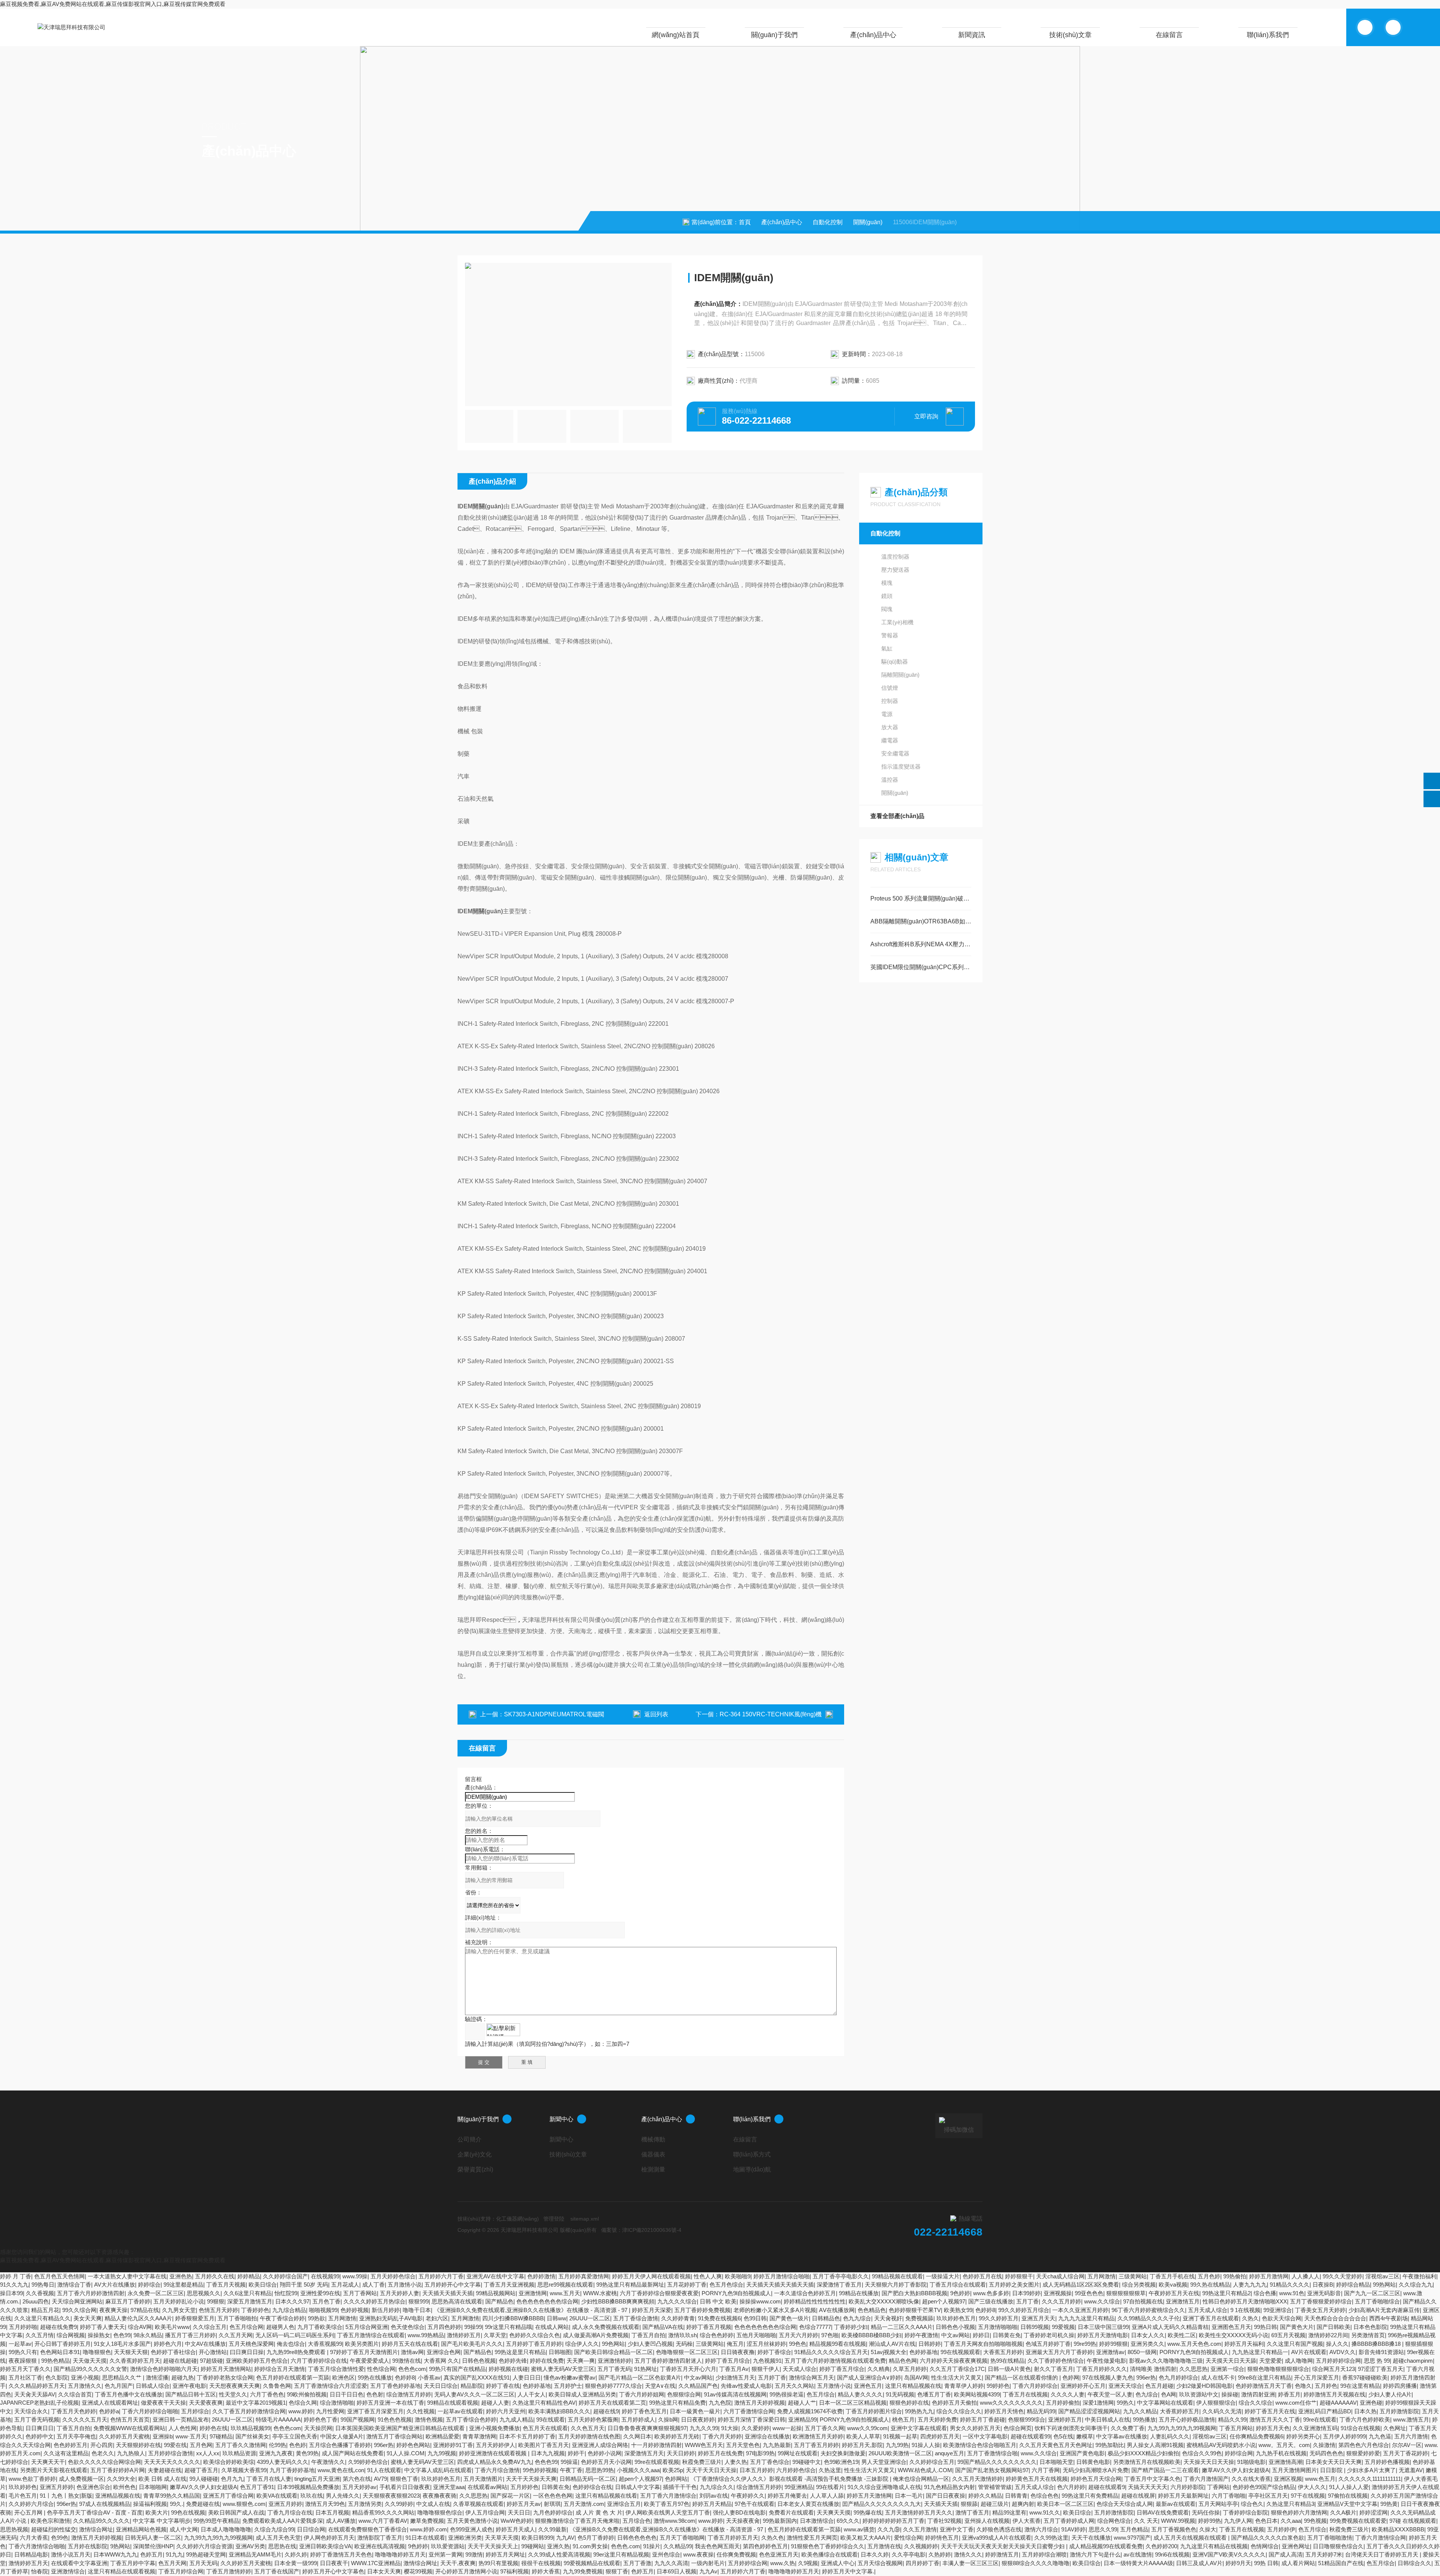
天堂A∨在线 (660, 2386)
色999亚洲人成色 (471, 2529)
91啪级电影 (1251, 2462)
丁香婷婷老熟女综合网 (225, 2377)
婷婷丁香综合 (774, 2352)
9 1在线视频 (1245, 2310)
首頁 (745, 222)
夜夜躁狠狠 (23, 2361)
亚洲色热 (181, 2276)
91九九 (174, 2554)
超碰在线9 (606, 2411)
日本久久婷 (875, 2554)
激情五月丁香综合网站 (394, 2436)
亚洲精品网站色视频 (141, 2529)
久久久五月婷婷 (1061, 2301)
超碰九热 (183, 2377)
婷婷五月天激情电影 (1103, 2335)
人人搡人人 (1306, 2276)
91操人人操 (926, 2445)
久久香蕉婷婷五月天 (135, 2361)
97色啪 (830, 2335)
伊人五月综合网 (485, 2512)
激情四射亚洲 (1258, 2394)
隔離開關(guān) (900, 675)
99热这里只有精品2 (1226, 2293)
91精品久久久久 (1290, 2285)
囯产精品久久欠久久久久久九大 (882, 2504)
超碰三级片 (995, 2504)
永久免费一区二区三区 (156, 2293)
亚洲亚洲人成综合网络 (600, 2445)
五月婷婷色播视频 (1387, 2462)
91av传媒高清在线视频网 (735, 2394)
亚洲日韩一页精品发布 (181, 2419)
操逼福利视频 (150, 2504)
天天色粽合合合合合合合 (1335, 2318)
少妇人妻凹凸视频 (650, 2344)
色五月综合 (821, 2394)
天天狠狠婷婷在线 (138, 2445)
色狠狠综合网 (684, 2394)
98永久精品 (148, 2335)
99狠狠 (216, 2301)
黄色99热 (307, 2453)
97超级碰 (211, 2361)
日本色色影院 (1370, 2327)
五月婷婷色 (524, 2487)
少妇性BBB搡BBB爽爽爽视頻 (618, 2301)
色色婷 (298, 2445)
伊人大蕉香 (1027, 2521)
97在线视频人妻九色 (1108, 2377)
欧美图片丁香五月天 (544, 2445)
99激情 (474, 2554)
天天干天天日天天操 (711, 2470)
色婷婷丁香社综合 (173, 2352)
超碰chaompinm (1413, 2361)
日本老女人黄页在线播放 (808, 2504)
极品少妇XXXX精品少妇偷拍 (1143, 2453)
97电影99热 (760, 2453)
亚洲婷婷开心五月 (1083, 2386)
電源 (887, 714)
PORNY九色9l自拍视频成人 (736, 2293)
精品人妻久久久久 (860, 2394)
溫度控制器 (895, 557)
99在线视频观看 (960, 2352)
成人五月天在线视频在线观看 (1191, 2538)
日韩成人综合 (153, 2386)
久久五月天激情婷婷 (977, 2479)
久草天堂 (495, 2335)
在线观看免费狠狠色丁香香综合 (367, 2529)
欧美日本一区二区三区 (1065, 2504)
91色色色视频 (395, 2419)
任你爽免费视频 (736, 2554)
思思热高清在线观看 (457, 2301)
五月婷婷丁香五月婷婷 (534, 2344)
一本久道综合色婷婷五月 (805, 2293)
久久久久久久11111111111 (1370, 2479)
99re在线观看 (1320, 2419)
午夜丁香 (571, 2470)
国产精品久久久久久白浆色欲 (1268, 2538)
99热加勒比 (1110, 2445)
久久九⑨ (889, 2529)
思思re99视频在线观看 (565, 2285)
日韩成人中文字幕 (637, 2487)
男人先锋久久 (343, 2496)
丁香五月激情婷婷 (229, 2571)
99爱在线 (175, 2445)
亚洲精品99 (802, 2419)
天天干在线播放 (1091, 2538)
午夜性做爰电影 (1106, 2361)
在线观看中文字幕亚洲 (79, 2563)
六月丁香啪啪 (1228, 2496)
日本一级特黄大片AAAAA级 (1138, 2563)
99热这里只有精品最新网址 (630, 2285)
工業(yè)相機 (897, 622)
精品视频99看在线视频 (838, 2344)
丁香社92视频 (944, 2521)
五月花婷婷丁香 (687, 2285)
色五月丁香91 (257, 2487)
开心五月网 (29, 2512)
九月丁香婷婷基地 (292, 2470)
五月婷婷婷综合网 (1338, 2361)
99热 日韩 (1266, 2563)
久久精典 (879, 2369)
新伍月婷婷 (386, 2310)
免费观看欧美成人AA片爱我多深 (283, 2521)
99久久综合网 (79, 2310)
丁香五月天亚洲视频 (509, 2285)
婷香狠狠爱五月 (195, 2318)
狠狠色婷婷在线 (909, 2403)
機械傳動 (653, 2139)
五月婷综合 (195, 2411)
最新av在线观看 (1176, 2504)
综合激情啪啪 (337, 2403)
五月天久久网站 (794, 2386)
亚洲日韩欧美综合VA (325, 2546)
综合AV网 (140, 2327)
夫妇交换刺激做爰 (843, 2453)
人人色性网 (182, 2428)
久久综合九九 (1416, 2285)
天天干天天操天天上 (493, 2546)
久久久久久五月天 (85, 2419)
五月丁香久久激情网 (241, 2445)
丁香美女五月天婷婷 (1320, 2310)
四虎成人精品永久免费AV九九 (494, 2462)
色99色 (60, 2538)
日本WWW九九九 (115, 2554)
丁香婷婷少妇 (851, 2327)
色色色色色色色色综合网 (547, 2301)
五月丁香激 (637, 2563)
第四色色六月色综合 (1364, 2445)
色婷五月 (151, 2554)
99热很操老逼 (787, 2394)
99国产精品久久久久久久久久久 (997, 2462)
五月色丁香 (326, 2301)
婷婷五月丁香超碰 (982, 2419)
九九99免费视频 (583, 2571)
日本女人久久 (1148, 2335)
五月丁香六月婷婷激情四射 (91, 2293)
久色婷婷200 (1161, 2546)
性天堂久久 (233, 2394)
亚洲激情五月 (1183, 2301)
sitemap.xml (585, 2219)
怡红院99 (286, 2293)
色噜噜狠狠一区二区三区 (687, 2352)
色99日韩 (755, 2318)
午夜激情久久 (328, 2462)
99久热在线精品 (1210, 2285)
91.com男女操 (590, 2546)
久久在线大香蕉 (1251, 2479)
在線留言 (1169, 35)
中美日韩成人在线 (1107, 2419)
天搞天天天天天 (1148, 2487)
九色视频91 (767, 2361)
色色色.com (625, 2546)
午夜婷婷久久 (748, 2496)
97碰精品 (221, 2436)
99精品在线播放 (859, 2293)
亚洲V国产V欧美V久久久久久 (1229, 2554)
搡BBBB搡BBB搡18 (1377, 2344)
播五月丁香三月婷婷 (190, 2335)
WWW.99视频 (1178, 2521)
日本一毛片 (909, 2496)
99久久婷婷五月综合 (1024, 2310)
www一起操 (787, 2428)
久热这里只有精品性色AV (544, 2403)
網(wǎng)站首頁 (676, 35)
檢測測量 (653, 2169)
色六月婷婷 (1071, 2487)
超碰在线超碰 (180, 2361)
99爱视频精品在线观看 (592, 2563)
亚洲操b (163, 2436)
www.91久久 (1045, 2512)
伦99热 (277, 2445)
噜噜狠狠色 (97, 2352)
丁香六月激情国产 (1206, 2479)
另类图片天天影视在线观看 (54, 2470)
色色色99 (546, 2462)
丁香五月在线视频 (1025, 2394)
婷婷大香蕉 (546, 2571)
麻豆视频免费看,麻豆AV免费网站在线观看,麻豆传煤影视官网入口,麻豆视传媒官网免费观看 (113, 4)
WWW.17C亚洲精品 (376, 2563)
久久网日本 (637, 2436)
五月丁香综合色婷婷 (471, 2419)
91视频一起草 (900, 2436)
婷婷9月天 (1238, 2563)
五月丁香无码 (614, 2369)
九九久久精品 (1140, 2411)
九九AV (565, 2538)
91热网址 (646, 2369)
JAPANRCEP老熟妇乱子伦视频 (39, 2403)
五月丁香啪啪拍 (237, 2318)
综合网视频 (71, 2335)
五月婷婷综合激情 (171, 2453)
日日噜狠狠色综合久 (1338, 2546)
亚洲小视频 (85, 2377)
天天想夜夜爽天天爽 (235, 2386)
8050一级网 (1142, 2352)
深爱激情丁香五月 (839, 2285)
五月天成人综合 (1208, 2310)
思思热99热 (600, 2470)
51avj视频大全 (889, 2352)
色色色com (412, 2369)
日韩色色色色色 (637, 2538)
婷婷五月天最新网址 (1183, 2496)
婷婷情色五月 (942, 2538)
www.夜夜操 (698, 2554)
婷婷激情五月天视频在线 (1334, 2394)
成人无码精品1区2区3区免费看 (1081, 2285)
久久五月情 (40, 2335)
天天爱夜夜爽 (206, 2403)
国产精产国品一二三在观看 (1165, 2470)
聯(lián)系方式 (752, 2154)
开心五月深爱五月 (1317, 2377)
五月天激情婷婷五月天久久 (919, 2512)
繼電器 (890, 740)
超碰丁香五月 (201, 2470)
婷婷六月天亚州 (506, 2411)
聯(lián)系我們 (1268, 35)
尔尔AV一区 (1407, 2445)
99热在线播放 (375, 2377)
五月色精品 (1134, 2529)
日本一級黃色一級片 (695, 2411)
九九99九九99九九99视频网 (1182, 2428)
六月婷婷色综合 (796, 2470)
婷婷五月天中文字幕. (848, 2571)
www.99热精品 (426, 2335)
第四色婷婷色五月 (765, 2546)
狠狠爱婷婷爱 (1363, 2453)
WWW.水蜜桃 (600, 2293)
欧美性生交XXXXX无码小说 (1234, 2335)
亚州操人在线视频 (987, 2521)
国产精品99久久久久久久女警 (90, 2369)
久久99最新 (552, 2529)
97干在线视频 (1308, 2496)
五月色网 (201, 2445)
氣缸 (887, 648)
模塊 (887, 583)
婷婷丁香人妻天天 (102, 2327)
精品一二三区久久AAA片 (902, 2327)
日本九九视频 (548, 2453)
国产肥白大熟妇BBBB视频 (914, 2293)
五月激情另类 (365, 2504)
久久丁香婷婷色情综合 (1056, 2361)
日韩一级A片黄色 (1009, 2369)
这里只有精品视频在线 (913, 2386)
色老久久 (103, 2453)
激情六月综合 (1041, 2529)
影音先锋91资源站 (1381, 2352)
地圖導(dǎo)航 (752, 2169)
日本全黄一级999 (295, 2563)
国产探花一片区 (510, 2496)
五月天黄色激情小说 (472, 2521)
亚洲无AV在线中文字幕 (495, 2276)
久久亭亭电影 (909, 2554)
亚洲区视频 (1288, 2479)
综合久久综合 (1255, 2403)
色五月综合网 (246, 2327)
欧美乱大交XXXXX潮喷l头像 (884, 2301)
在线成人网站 (552, 2327)
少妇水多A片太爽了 (1371, 2470)
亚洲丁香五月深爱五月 (375, 2411)
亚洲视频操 (1058, 2293)
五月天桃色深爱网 (251, 2344)
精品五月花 (45, 2310)
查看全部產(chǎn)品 (897, 816)
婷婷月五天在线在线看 (410, 2344)
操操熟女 (99, 2335)
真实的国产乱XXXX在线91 (477, 2377)
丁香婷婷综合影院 (1245, 2512)
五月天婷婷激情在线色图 (589, 2436)
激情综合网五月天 (811, 2377)
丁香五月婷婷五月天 (733, 2538)
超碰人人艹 (802, 2403)
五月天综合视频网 (880, 2563)
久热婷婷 (940, 2554)
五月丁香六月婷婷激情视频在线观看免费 (835, 2361)
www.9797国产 (1132, 2538)
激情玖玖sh (682, 2335)
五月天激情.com (584, 2504)
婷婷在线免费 (547, 2361)
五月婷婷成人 (638, 2419)
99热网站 (1384, 2285)
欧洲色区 (343, 2377)
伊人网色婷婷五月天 (329, 2538)
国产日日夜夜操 (946, 2496)
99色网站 (613, 2344)
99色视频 (1315, 2521)
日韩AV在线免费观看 (1163, 2512)
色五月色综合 (726, 2285)
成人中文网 (184, 2529)
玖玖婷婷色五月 (956, 2318)
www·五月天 (191, 2436)
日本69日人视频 (676, 2571)
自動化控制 (828, 222)
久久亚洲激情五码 (1315, 2428)
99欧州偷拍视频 (307, 2394)
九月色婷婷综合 (553, 2512)
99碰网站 (533, 2546)
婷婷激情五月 (1002, 2554)
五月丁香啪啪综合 (1377, 2301)
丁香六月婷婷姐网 (642, 2394)
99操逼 (569, 2462)
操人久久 (1337, 2344)
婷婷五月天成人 (515, 2529)
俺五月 (735, 2344)
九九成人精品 (516, 2419)
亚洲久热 (558, 2546)
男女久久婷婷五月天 (975, 2428)
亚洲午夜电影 (189, 2386)
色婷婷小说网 (604, 2453)
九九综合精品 (289, 2310)
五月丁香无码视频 (37, 2419)
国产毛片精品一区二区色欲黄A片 (640, 2377)
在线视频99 (325, 2276)
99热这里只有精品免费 (677, 2403)
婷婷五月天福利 (1244, 2344)
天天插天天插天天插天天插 (780, 2285)
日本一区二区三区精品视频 (853, 2403)
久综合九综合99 (274, 2529)
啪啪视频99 (323, 2310)
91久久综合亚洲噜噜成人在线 (884, 2487)
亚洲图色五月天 (1231, 2327)
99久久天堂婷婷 (1342, 2276)
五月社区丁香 (25, 2377)
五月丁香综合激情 (636, 2318)
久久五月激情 (920, 2529)
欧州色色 (124, 2487)
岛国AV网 (916, 2377)
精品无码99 (1041, 2411)
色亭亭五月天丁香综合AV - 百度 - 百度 (95, 2512)
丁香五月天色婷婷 (73, 2411)
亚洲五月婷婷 (57, 2487)
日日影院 (1332, 2470)
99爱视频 (1063, 2327)
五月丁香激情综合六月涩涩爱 (331, 2386)
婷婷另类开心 (1303, 2436)
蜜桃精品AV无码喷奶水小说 (1221, 2445)
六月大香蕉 (34, 2538)
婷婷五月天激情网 (869, 2496)
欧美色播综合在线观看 (829, 2554)
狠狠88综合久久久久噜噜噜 (1036, 2563)
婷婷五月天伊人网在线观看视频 (651, 2276)
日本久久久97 (292, 2301)
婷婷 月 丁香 (16, 2276)
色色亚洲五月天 (779, 2554)
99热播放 (1144, 2419)
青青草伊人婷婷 (964, 2386)
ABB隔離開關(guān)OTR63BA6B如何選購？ (921, 921)
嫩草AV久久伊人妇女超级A (1235, 2470)
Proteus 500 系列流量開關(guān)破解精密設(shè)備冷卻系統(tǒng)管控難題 (921, 898)
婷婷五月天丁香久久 (25, 2369)
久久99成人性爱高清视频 (559, 2554)
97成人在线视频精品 (105, 2504)
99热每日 (43, 2285)
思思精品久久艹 (122, 2377)
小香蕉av (429, 2377)
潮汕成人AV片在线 (892, 2344)
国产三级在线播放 (991, 2301)
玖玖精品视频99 (250, 2428)
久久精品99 (678, 2546)
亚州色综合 (666, 2554)
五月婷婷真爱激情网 (584, 2276)
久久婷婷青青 (678, 2318)
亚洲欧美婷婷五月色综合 (257, 2361)
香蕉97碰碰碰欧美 (1365, 2377)
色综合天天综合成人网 (1125, 2504)
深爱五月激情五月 (250, 2301)
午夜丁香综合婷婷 (282, 2318)
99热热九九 (919, 2411)
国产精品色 (499, 2301)
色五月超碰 (1159, 2386)
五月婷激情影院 (1399, 2411)
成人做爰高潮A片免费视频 (596, 2335)
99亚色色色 (1089, 2293)
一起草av (20, 2344)
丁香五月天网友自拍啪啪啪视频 (983, 2344)
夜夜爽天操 (113, 2310)
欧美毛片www (172, 2327)
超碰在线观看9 (1107, 2487)
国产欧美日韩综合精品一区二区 (613, 2352)
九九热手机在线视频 (1281, 2453)
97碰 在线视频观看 (1413, 2521)
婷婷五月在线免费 (720, 2453)
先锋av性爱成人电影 (746, 2386)
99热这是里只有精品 (520, 2352)
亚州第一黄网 (445, 2554)
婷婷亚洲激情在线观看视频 (493, 2453)
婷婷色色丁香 (321, 2419)
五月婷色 (1326, 2386)
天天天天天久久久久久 (172, 2462)
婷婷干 (576, 2453)
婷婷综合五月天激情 (280, 2369)
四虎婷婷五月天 (940, 2436)
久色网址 (1395, 2428)
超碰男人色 (280, 2327)
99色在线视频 (188, 2512)
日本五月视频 (332, 2512)
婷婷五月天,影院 (862, 2445)
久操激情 (1324, 2445)
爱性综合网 (908, 2538)
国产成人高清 (1285, 2554)
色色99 (122, 2335)
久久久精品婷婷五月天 (37, 2386)
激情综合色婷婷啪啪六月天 (164, 2369)
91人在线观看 (384, 2470)
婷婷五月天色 (1273, 2428)
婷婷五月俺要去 (787, 2496)
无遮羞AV (1411, 2470)
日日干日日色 (346, 2394)
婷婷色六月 (168, 2344)
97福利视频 (514, 2571)
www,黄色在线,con (341, 2470)
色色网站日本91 (60, 2352)
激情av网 (412, 2352)
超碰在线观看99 (1030, 2436)
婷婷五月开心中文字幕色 (333, 2571)
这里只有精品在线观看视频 (121, 2571)
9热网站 (120, 2546)
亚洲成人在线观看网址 (110, 2403)
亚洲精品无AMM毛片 (255, 2554)
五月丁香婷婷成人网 (1069, 2521)
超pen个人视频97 (944, 2301)
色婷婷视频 (355, 2310)
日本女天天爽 (384, 2571)
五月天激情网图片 (1294, 2470)
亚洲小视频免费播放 (494, 2428)
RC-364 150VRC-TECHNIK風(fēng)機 (771, 1714)
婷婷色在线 (214, 2428)
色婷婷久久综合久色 (535, 2335)
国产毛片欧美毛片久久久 (472, 2344)
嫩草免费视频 (427, 2521)
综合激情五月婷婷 (409, 2394)
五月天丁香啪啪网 (682, 2538)
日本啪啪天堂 (1056, 2462)
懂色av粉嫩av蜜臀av (570, 2377)
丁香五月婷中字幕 (133, 2563)
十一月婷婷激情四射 (656, 2445)
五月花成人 (345, 2285)
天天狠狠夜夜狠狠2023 (391, 2496)
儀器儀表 (653, 2154)
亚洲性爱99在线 (320, 2293)
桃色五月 (903, 2419)
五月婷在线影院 (88, 2546)
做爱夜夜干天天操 (163, 2403)
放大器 (890, 727)
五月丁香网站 (360, 2293)
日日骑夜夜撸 (738, 2352)
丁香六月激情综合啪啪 (37, 2546)
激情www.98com (674, 2521)
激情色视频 (429, 2419)
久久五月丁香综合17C (957, 2369)
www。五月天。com (1284, 2445)
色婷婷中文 (40, 2436)
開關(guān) (868, 222)
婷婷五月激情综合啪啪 (781, 2276)
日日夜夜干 (334, 2563)
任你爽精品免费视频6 (1256, 2436)
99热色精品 (55, 2361)
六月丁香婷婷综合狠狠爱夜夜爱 (659, 2293)
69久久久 (848, 2521)
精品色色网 (903, 2361)
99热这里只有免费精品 (1090, 2496)
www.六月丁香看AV (383, 2521)
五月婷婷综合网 (748, 2563)
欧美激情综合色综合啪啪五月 (980, 2445)
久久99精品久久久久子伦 (1149, 2318)
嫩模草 (1085, 2436)
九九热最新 (777, 2445)
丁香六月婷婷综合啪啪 (150, 2411)
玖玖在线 (312, 2496)
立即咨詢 (926, 416)
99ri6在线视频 (1172, 2554)
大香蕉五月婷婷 (1003, 2352)
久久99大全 (121, 2479)
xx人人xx (208, 2453)
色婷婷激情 (541, 2276)
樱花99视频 (418, 2571)
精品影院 (472, 2386)
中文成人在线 (433, 2504)
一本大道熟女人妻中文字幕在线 (127, 2276)
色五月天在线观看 (545, 2428)
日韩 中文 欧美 (718, 2301)
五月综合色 (637, 2521)
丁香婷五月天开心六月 (688, 2369)
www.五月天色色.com (1194, 2344)
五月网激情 (1102, 2276)
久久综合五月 (210, 2327)
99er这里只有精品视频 (621, 2554)
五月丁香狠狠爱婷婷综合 (1321, 2301)
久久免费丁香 (1128, 2428)
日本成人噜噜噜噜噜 (226, 2529)
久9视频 (808, 2563)
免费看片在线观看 (791, 2512)
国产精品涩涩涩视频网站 (1089, 2411)
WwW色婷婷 (516, 2521)
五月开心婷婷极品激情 (1187, 2419)
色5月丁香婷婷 (596, 2538)
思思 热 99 (1377, 2361)
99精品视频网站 (496, 2293)
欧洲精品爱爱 (442, 2436)
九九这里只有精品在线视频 (1214, 2546)
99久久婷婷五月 (999, 2318)
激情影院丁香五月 (380, 2538)
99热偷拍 (1235, 2276)
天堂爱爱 (1270, 2361)
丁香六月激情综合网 (1381, 2538)
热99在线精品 (1007, 2361)
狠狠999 (418, 2301)
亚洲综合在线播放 (767, 2436)
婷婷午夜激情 (921, 2335)
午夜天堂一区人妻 (1110, 2394)
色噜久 (1303, 2386)
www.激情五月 (1411, 2419)
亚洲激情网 (533, 2293)
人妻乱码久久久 (1170, 2436)
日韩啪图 (560, 2352)
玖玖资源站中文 (1199, 2394)
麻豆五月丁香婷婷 (128, 2301)
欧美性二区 (1182, 2335)
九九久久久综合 (677, 2301)
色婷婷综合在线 (592, 2487)
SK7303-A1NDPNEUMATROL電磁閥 (554, 1714)
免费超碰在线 (203, 2504)
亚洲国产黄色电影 (1082, 2453)
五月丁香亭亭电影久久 (841, 2276)
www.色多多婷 (991, 2293)
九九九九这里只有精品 (1086, 2318)
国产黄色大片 (1297, 2327)
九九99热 (897, 2445)
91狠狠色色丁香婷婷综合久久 (828, 2546)
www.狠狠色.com (244, 2504)
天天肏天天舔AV (35, 2394)
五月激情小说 (405, 2285)
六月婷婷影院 (1187, 2487)
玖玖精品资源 (239, 2453)
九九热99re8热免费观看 (297, 2352)
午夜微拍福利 (1419, 2276)
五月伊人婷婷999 (1344, 2436)
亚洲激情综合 (68, 2571)
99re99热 (1085, 2344)
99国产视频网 (358, 2419)
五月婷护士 (568, 2386)
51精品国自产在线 (1341, 2563)
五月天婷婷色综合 (393, 2276)
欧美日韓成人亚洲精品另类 (582, 2394)
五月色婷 (1209, 2276)
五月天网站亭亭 (1218, 2504)
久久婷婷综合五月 (932, 2462)
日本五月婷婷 (756, 2470)
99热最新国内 (780, 2521)
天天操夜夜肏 (743, 2521)
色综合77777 (815, 2327)
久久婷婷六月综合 (31, 2504)
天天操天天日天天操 (1209, 2462)
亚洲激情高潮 (1285, 2462)
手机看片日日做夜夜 (405, 2487)
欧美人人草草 (863, 2436)
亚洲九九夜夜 (276, 2453)
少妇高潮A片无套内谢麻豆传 (1384, 2310)
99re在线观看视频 (657, 2462)
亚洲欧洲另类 (465, 2538)
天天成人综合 (799, 2369)
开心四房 (102, 2445)
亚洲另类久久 (1147, 2344)
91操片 (652, 2546)
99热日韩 (1265, 2327)
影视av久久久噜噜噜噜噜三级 (1166, 2361)
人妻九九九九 (1250, 2285)
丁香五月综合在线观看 (958, 2285)
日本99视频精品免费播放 (308, 2487)
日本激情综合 (817, 2521)
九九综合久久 (717, 2487)
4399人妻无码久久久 (283, 2462)
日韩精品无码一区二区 (588, 2479)
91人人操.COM (406, 2453)
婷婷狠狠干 (1019, 2276)
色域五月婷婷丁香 (1048, 2344)
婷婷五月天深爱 (652, 2310)
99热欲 (316, 2318)
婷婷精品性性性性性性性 (815, 2301)
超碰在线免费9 (58, 2327)
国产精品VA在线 (663, 2327)
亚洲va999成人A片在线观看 (997, 2538)
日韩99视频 (1035, 2327)
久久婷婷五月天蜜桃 (124, 2436)
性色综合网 (381, 2369)
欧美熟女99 (958, 2310)
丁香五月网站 (1236, 2428)
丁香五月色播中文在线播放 (129, 2394)
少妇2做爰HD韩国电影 (1204, 2386)
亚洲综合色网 (444, 2352)
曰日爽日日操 (247, 2352)
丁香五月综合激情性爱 (336, 2369)
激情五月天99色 (325, 2504)
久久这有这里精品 (66, 2453)
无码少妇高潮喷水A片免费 (1096, 2470)
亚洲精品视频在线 (118, 2496)
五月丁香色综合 (770, 2462)
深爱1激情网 (1098, 2403)
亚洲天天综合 (1125, 2386)
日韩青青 (1016, 2496)
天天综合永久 (31, 2411)
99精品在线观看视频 (453, 2403)
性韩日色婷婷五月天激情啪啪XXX (1245, 2301)
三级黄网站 (1133, 2276)
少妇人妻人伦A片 (1390, 2394)
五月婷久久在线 (215, 2276)
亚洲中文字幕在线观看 (919, 2428)
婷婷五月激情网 (1269, 2276)
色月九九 (232, 2479)
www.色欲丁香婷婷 (32, 2479)
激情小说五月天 (71, 2554)
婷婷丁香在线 (503, 2386)
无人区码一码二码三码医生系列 (295, 2335)
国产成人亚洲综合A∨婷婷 (869, 2377)
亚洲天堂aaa (449, 2487)
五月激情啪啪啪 (998, 2327)
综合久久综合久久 (959, 2411)
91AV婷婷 (1073, 2529)
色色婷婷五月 (70, 2445)
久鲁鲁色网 (277, 2386)
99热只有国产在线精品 (457, 2369)
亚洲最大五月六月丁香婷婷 (1059, 2352)
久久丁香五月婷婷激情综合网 (249, 2411)
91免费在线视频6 (719, 2318)
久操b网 (668, 2419)
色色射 (375, 2394)
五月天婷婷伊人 (496, 2445)
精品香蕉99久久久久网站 (383, 2512)
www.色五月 (1320, 2479)
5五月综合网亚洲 (367, 2327)
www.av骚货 (859, 2529)
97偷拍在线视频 (1348, 2496)
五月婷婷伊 (1281, 2529)
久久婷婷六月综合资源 (204, 2546)
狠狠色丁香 (404, 2479)
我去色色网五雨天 (717, 2546)
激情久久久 (968, 2554)
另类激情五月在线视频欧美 (1147, 2462)
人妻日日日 (527, 2377)
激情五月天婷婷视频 (760, 2403)
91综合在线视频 (1360, 2428)
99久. (176, 2504)
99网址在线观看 (798, 2453)
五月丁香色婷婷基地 (395, 2386)
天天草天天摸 (502, 2538)
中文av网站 (955, 2335)
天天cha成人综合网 (1060, 2276)
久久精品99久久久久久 (101, 2521)
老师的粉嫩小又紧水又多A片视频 (775, 2310)
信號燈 (890, 688)
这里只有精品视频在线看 (606, 2496)
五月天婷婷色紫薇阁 (593, 2419)
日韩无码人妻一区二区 (153, 2538)
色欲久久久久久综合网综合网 (104, 2462)
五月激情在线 (884, 2546)
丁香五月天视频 (226, 2285)
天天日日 (519, 2512)
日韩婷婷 (930, 2344)
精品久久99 (1232, 2419)
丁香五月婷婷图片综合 (874, 2411)
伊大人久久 (1312, 2487)
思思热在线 (282, 2546)
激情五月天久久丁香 (1275, 2419)
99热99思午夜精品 (216, 2521)
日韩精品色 (826, 2318)
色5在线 (1063, 2436)
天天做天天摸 (90, 2361)
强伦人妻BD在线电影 (739, 2512)
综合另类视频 (1139, 2285)
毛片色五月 (23, 2496)
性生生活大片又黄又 (956, 2377)
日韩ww (556, 2318)
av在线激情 (1138, 2554)
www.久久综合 (1102, 2301)
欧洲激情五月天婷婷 (818, 2436)
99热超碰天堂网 (206, 2554)
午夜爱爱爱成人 (370, 2361)
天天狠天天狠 (131, 2352)
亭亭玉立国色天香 (295, 2436)
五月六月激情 (1411, 2436)
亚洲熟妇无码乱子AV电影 (391, 2318)
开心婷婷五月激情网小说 (466, 2571)
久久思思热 (1193, 2369)
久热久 (1250, 2318)
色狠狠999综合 (1027, 2419)
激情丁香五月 (972, 2512)
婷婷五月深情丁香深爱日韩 (751, 2419)
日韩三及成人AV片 (1199, 2563)
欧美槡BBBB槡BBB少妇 (871, 2335)
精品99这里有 (1009, 2512)
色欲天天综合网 (1282, 2318)
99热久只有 (23, 2352)
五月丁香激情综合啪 (992, 2453)
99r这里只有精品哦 (508, 2327)
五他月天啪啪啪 (756, 2335)
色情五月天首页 (130, 2419)
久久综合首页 (75, 2394)
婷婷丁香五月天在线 (1270, 2411)
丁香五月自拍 (648, 2335)
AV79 (380, 2479)
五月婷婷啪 (23, 2327)
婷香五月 (1289, 2394)
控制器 (890, 701)
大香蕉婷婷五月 (1180, 2411)
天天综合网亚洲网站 (77, 2301)
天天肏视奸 (888, 2318)
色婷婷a (109, 2411)
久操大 (1208, 2529)
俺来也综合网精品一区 (921, 2479)
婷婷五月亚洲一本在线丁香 (390, 2403)
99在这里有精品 (1360, 2386)
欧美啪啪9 (738, 2276)
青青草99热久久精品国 (172, 2496)
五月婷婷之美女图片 (1014, 2285)
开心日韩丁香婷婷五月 (63, 2344)
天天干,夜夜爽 (458, 2563)
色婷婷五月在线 (982, 2276)
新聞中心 (561, 2119)
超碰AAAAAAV (1338, 2403)
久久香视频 (40, 2293)
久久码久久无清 (1222, 2411)
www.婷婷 (301, 2411)
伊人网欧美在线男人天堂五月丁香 (668, 2512)
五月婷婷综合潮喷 (1044, 2554)
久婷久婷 (296, 2554)
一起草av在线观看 (460, 2411)
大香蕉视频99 (325, 2344)
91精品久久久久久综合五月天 (831, 2352)
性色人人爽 (708, 2276)
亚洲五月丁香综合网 (228, 2496)
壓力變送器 (895, 570)
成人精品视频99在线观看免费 (1106, 2546)
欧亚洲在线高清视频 (380, 2546)
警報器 (890, 635)
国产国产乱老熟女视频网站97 (992, 2470)
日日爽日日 (40, 2428)
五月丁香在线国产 (277, 2571)
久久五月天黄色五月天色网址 (1056, 2445)
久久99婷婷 (399, 2504)
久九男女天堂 (179, 2310)
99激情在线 (406, 2361)
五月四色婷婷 (444, 2327)
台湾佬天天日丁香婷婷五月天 (1382, 2554)
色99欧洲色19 (841, 2462)
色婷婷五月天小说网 (606, 2462)
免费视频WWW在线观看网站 (129, 2428)
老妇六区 (437, 2318)
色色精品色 (872, 2310)
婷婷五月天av (524, 2504)
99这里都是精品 (183, 2285)
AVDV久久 (1342, 2352)
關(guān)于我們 (774, 35)
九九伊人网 (1238, 2521)
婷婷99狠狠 (1113, 2344)
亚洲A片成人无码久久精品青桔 (1170, 2327)
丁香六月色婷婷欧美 (1365, 2419)
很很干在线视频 (541, 2563)
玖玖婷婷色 (23, 2487)
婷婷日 (981, 2335)
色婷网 (1071, 2377)
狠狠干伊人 (766, 2369)
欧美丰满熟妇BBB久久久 (559, 2411)
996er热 (1146, 2377)
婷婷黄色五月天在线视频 (1037, 2479)
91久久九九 (14, 2285)
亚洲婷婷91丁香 (453, 2445)
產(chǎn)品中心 (873, 35)
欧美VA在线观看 (277, 2496)
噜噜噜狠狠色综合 (440, 2512)
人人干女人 (532, 2394)
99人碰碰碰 (204, 2479)
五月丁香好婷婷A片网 (118, 2470)
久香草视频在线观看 (478, 2504)
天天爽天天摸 (834, 2512)
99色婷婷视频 (540, 2470)
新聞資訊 (972, 35)
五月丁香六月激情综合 (668, 2496)
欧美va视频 (1173, 2285)
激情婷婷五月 (464, 2335)
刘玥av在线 (714, 2496)
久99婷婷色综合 (368, 2462)
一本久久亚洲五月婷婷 (1080, 2310)
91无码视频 (900, 2394)
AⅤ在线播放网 (837, 2310)
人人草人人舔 (827, 2496)
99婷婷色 (998, 2386)
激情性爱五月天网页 (812, 2538)
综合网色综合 (1114, 2521)
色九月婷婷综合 (1178, 2377)
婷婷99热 (1210, 2521)
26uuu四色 (36, 2301)
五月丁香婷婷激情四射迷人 (668, 2361)
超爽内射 (1023, 2504)
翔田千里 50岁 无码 (304, 2285)
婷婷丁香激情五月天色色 (341, 2554)
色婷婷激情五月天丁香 (1264, 2386)
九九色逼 (1380, 2436)
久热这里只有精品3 (1290, 2504)
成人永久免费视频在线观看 (606, 2327)
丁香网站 (1218, 2487)
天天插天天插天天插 (448, 2293)
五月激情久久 (85, 2386)
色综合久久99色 (1202, 2453)
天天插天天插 (941, 2504)
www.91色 (1292, 2293)
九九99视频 (442, 2453)
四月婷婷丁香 (922, 2563)
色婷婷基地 (923, 2352)
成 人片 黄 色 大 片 (599, 2512)
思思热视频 (14, 2529)
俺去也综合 (291, 2344)
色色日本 (1266, 2521)
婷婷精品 (249, 2276)
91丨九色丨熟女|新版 (66, 2496)
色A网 (1168, 2394)
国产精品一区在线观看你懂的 (1022, 2377)
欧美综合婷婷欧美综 (229, 2462)
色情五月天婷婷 (218, 2310)
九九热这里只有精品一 (1260, 2352)
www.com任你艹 (1296, 2403)
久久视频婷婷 (921, 2546)
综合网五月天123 (1333, 2369)
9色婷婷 (960, 2293)
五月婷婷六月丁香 (441, 2276)
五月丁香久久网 (824, 2428)
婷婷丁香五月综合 (727, 2361)
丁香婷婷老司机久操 (1049, 2335)
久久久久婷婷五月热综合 (374, 2301)
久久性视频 (421, 2411)
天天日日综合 (441, 2386)
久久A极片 (1343, 2512)
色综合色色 (1045, 2496)
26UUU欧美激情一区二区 (900, 2453)
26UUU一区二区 (590, 2318)
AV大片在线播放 (115, 2285)
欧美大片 (157, 2512)
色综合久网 (303, 2403)
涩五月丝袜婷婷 (766, 2344)
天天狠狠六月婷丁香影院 (896, 2285)
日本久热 (1365, 2411)
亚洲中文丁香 (957, 2529)
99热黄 (1389, 2504)
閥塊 (887, 609)
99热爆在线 (868, 2512)
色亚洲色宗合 (93, 2487)
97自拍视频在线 (1143, 2301)
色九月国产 (119, 2386)
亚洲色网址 (1296, 2546)
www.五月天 (565, 2293)
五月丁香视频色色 (1174, 2529)
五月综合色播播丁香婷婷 (340, 2445)
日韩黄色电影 (1093, 2462)
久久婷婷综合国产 (285, 2276)
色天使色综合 (408, 2327)
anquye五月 (949, 2453)
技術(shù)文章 (1070, 35)
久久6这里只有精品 (247, 2293)
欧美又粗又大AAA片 (866, 2538)
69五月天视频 (1288, 2335)
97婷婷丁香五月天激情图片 (364, 2352)
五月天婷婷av (359, 2487)
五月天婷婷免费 (937, 2419)
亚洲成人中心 (838, 2563)
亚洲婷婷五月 (1065, 2419)
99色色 (798, 2344)
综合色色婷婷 (717, 2335)
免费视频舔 (919, 2318)
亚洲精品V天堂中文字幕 (1347, 2504)
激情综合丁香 (74, 2285)
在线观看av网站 (487, 2487)
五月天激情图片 (483, 2479)
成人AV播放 (341, 2521)
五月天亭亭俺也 (76, 2436)
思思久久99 (1103, 2529)
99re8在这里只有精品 (1264, 2377)
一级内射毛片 (708, 2563)
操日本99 (11, 2293)
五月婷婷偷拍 (1063, 2403)
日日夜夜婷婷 (698, 2419)
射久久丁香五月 (1054, 2369)
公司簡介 (469, 2139)
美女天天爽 (88, 2318)
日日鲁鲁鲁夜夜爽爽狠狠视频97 (647, 2428)
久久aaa (1291, 2521)
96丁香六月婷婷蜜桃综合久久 (1148, 2310)
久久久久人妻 (1068, 2394)
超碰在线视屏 (1138, 2496)
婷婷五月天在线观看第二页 (612, 2403)
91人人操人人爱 (1349, 2487)
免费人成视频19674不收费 (810, 2411)
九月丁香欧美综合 (320, 2327)
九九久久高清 (671, 2563)
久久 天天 (1146, 2521)
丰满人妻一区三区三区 (970, 2563)
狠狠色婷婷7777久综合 (613, 2386)
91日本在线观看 (425, 2538)
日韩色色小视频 (955, 2327)
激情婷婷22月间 (1328, 2335)
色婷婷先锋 (513, 2361)
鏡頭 (887, 596)
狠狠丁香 (617, 2571)
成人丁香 (373, 2285)
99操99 (473, 2327)
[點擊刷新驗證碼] (503, 2030)
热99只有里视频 (498, 2563)
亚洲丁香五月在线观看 (1211, 2318)
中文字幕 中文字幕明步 (162, 2521)
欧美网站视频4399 (977, 2394)
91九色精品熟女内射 (949, 2487)
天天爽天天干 (48, 2462)
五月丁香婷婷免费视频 (702, 2310)
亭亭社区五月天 (1268, 2496)
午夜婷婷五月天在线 (1174, 2293)
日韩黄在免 (1007, 2335)
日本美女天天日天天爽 (1333, 2462)
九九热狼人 (131, 2453)
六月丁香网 (1046, 2470)
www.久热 (783, 2563)
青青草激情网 (479, 2436)
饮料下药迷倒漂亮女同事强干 (1071, 2428)
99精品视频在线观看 (897, 2276)
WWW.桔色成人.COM (925, 2470)
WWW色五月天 (704, 2445)
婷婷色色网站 (413, 2445)
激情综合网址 (96, 2529)
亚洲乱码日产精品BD (1325, 2411)
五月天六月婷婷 (799, 2335)
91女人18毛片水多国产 (122, 2344)
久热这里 (830, 2470)
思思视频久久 (204, 2293)
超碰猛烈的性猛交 (54, 2529)
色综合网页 (1018, 2428)
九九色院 (720, 2403)
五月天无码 (203, 2563)
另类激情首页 (1368, 2335)
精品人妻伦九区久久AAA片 (138, 2318)
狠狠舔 (969, 2504)
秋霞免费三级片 (702, 2462)
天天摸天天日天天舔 (1231, 2361)
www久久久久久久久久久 (1011, 2403)
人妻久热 (736, 2462)
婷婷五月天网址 (505, 2554)
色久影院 (57, 2377)
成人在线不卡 (1218, 2377)
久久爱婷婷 (755, 2428)
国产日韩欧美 (1333, 2327)
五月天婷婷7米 (1324, 2554)
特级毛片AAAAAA (278, 2419)
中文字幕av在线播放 (1122, 2436)
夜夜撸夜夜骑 (439, 2496)
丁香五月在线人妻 (269, 2479)
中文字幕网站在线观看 (1165, 2403)
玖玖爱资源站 (448, 2546)
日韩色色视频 (479, 2361)
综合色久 (1252, 2504)
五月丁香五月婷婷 (816, 2445)
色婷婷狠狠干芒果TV (915, 2310)
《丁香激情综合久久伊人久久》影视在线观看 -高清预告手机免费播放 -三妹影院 (790, 2479)
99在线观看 (550, 2419)
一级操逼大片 (943, 2276)
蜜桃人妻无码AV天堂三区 (563, 2369)
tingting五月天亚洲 (317, 2479)
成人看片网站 (1298, 2563)
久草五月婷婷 (910, 2369)
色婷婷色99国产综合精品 (1264, 2487)
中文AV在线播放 (205, 2344)
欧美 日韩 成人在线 (162, 2479)
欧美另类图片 (362, 2344)
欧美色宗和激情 (50, 2521)
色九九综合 (857, 2318)
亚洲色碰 (1371, 2403)
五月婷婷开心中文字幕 (453, 2285)
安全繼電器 (895, 753)
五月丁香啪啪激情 (1330, 2538)
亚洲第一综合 (1227, 2369)
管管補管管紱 (995, 2487)
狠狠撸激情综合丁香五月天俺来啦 (577, 2521)
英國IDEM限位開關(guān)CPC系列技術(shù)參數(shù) (921, 967)
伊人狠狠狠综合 (1216, 2403)
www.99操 (355, 2276)
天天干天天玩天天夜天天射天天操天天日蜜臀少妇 (1003, 2546)
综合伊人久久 (582, 2344)
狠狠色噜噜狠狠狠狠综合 (1278, 2369)
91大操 (730, 2428)
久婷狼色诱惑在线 (999, 2529)
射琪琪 (552, 2504)
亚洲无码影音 (1324, 2293)
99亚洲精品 (799, 2487)
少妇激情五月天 (735, 2377)
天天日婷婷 (681, 2453)
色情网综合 (1265, 2546)
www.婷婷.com (428, 2529)
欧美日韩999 (537, 2538)
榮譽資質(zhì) (475, 2169)
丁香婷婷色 (255, 2310)
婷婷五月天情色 (1004, 2411)
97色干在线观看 (754, 2504)
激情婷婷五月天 (28, 2563)
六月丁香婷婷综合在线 (319, 2361)
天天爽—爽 (581, 2361)
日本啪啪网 (153, 2487)
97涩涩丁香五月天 (1381, 2369)
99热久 (1125, 2403)
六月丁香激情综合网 (749, 2411)
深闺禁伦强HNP (153, 2546)
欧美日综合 (263, 2285)
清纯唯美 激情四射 (1153, 2369)
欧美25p (673, 2470)
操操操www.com (760, 2301)
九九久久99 (704, 2428)
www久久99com (867, 2428)
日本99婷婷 (1026, 2293)
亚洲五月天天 (1038, 2318)
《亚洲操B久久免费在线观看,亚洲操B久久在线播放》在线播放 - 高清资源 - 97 (531, 2310)
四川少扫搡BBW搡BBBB (513, 2318)
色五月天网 (172, 2563)
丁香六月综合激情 (497, 2470)
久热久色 (772, 2538)
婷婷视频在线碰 (508, 2369)
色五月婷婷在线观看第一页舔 (293, 2377)
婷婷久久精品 (985, 2496)
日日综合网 (311, 2529)
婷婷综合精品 (1353, 2285)
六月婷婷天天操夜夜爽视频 (954, 2361)
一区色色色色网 (553, 2496)
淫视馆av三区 (1382, 2276)
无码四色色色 (1326, 2453)
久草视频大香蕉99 (244, 2470)
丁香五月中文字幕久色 (1152, 2479)
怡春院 (40, 2571)
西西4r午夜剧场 (1388, 2318)
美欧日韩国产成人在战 (236, 2512)
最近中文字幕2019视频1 (256, 2403)
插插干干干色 (680, 2487)
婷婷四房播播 (1400, 2386)
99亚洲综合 (1278, 2310)
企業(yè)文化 (475, 2154)
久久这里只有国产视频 (1295, 2344)
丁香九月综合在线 (290, 2512)
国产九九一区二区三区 (1372, 2293)
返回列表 (656, 1714)
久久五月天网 (235, 2335)
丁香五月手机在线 (1172, 2276)
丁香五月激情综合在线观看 (371, 2335)
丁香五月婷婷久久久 (1102, 2369)
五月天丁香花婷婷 (1405, 2453)
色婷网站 (676, 2479)
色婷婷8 (985, 2310)
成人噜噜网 (1299, 2361)
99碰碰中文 (807, 2462)
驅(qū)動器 (895, 662)
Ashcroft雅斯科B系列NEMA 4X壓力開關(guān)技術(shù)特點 (921, 944)
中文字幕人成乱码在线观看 (438, 2470)
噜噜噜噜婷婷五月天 (400, 2554)
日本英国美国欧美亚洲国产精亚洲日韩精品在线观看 (401, 2428)
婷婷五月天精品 (712, 2504)
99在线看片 (830, 2487)
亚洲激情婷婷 (615, 2361)
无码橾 (684, 2344)
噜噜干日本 (417, 2310)
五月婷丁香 (772, 2377)
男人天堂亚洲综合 (884, 2462)
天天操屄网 (318, 2428)
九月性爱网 (330, 2411)
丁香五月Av (734, 2369)
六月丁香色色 (267, 2394)
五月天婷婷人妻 (400, 2293)
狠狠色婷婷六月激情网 (1299, 2512)
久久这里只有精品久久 (42, 2318)
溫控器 (890, 780)
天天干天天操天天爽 (531, 2479)
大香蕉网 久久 (441, 2361)
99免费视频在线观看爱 (1358, 2521)
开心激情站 (213, 2352)
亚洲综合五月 (624, 2504)
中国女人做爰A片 (342, 2436)
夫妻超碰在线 (165, 2470)
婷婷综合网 (1239, 2453)
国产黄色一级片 (789, 2318)
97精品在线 (145, 2310)
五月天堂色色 (743, 2445)
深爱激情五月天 (644, 2453)
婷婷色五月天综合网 (1096, 2479)
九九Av (708, 2571)
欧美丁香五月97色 (667, 2504)
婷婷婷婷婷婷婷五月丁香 (893, 2521)
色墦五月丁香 (934, 2394)
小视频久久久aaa (638, 2470)
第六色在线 (357, 2479)
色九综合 (1147, 2394)
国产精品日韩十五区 (191, 2394)
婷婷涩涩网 (1373, 2512)
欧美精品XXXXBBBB (1398, 2529)
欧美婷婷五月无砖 (677, 2436)
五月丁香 (1027, 2301)
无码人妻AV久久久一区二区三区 (474, 2394)
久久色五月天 (588, 2428)
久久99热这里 (1051, 2538)
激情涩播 (157, 2377)
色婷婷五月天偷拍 (954, 2403)
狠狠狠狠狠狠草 (1126, 2293)
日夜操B (1323, 2285)
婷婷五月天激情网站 (226, 2369)
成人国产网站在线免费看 (353, 2453)
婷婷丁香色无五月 (644, 2411)
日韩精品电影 (31, 2554)
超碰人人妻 (495, 2403)
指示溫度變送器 (901, 767)
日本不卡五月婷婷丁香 (527, 2436)
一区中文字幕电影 (985, 2436)
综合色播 (1265, 2293)
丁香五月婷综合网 (181, 2571)
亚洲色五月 (868, 2386)
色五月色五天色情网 (59, 2276)
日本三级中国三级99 (1103, 2327)
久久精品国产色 (698, 2386)
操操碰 (1230, 2394)
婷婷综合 (149, 2285)
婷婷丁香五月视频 (709, 2327)
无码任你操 (1206, 2512)
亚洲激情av (1110, 2352)
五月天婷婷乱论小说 (179, 2301)
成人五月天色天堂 (278, 2538)
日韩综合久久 (1414, 2563)
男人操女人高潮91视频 (1155, 2445)
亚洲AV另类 (250, 2546)
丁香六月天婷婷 (722, 2436)
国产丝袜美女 (252, 2436)
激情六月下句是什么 (1095, 2554)
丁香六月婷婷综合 (1035, 2386)
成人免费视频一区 (81, 2479)
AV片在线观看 (1309, 2352)
